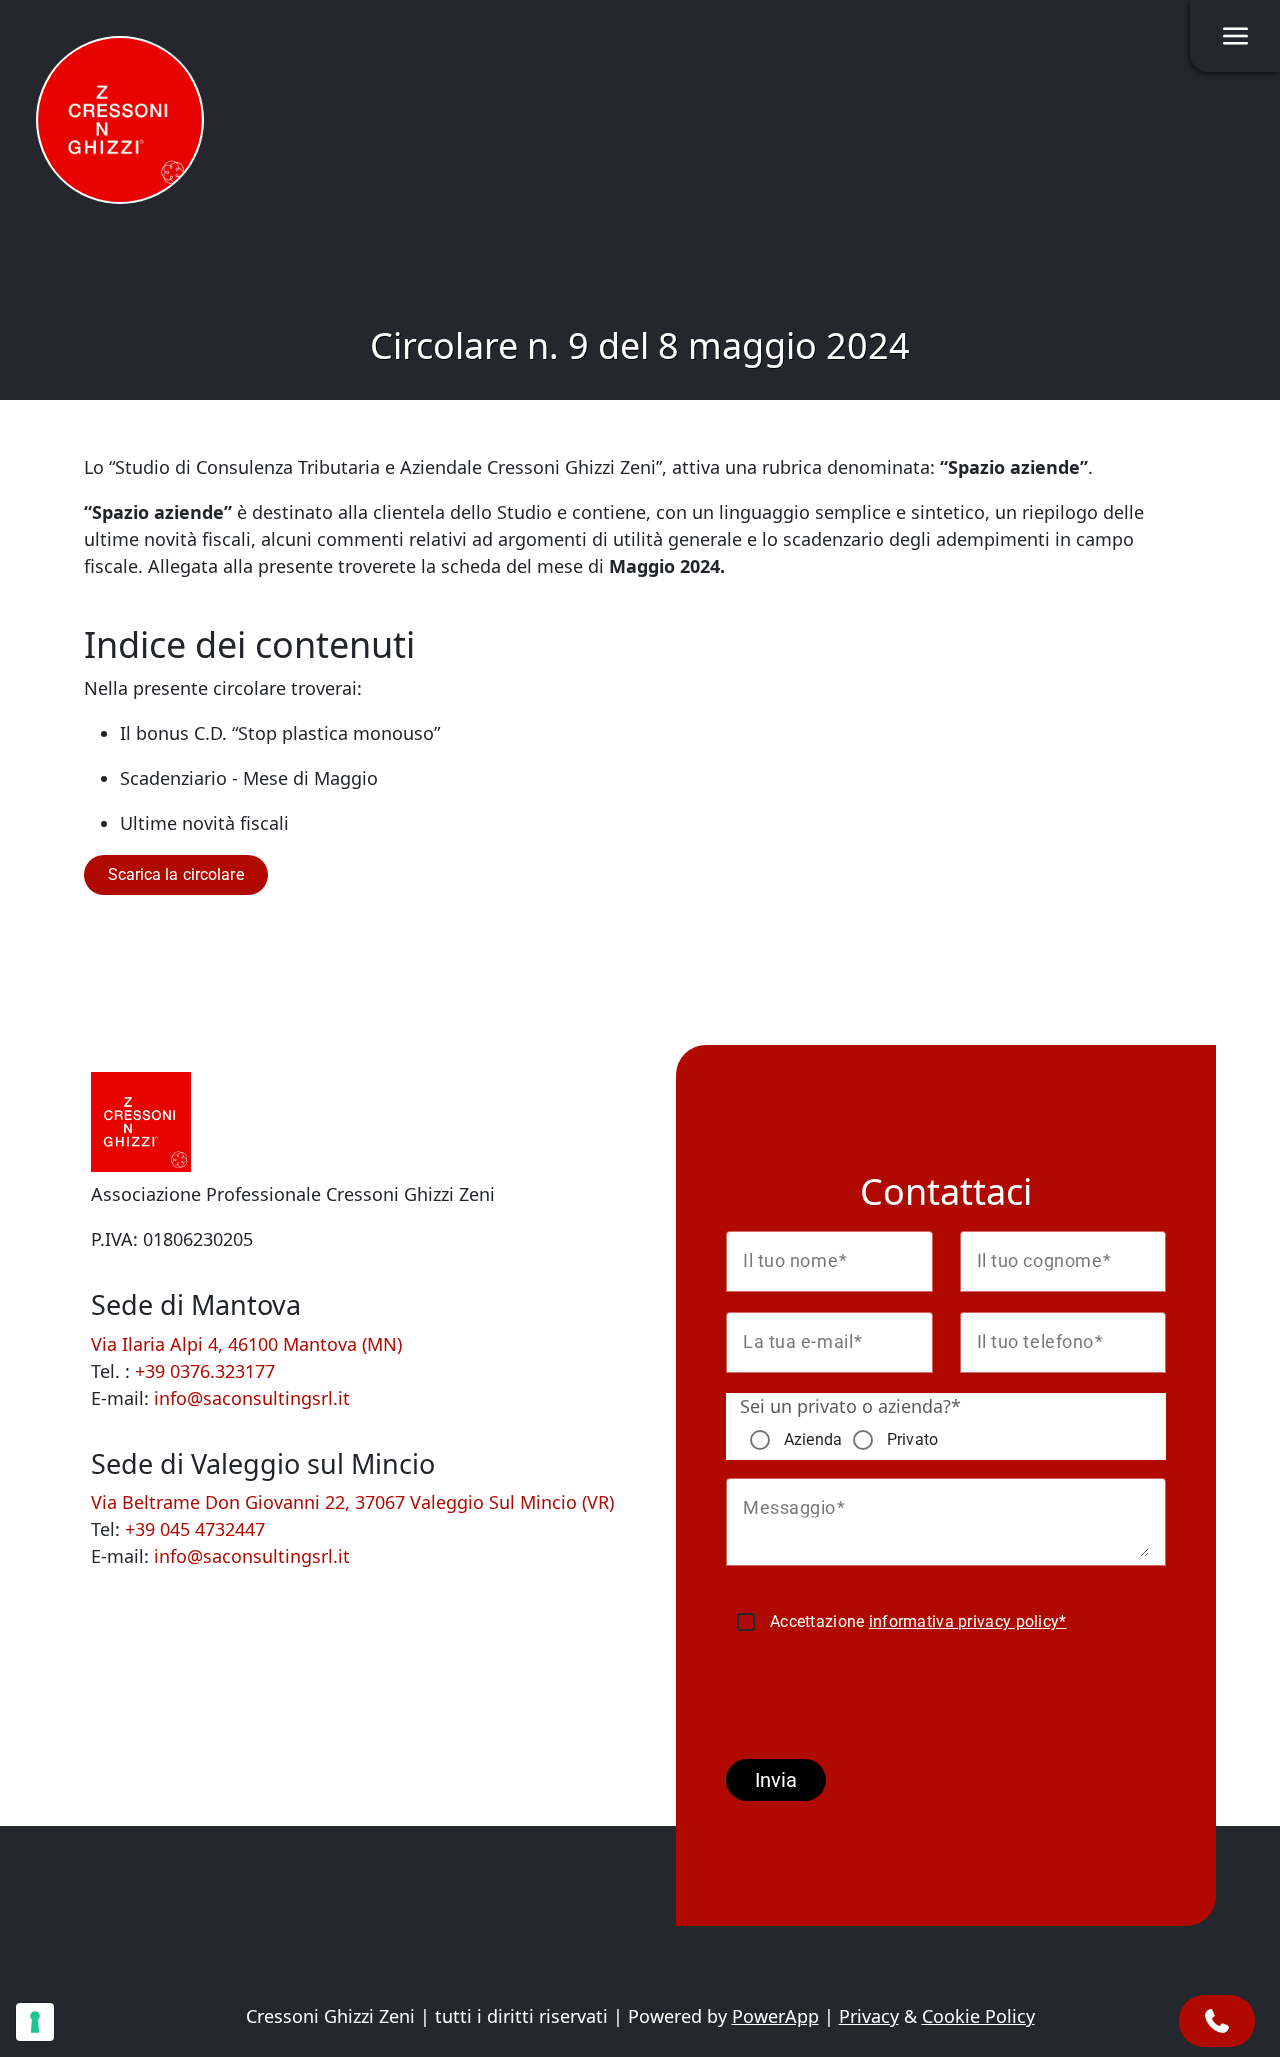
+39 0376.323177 (205, 1371)
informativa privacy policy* (968, 1621)
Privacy (869, 2016)
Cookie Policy (978, 2016)
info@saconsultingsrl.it (252, 1398)
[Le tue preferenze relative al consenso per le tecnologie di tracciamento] (35, 2022)
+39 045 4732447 (195, 1529)
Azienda (813, 1439)
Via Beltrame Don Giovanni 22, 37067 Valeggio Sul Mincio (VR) (352, 1502)
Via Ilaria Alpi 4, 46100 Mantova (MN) (246, 1344)
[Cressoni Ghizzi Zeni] (120, 120)
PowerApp (775, 2016)
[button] (176, 875)
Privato (913, 1439)
